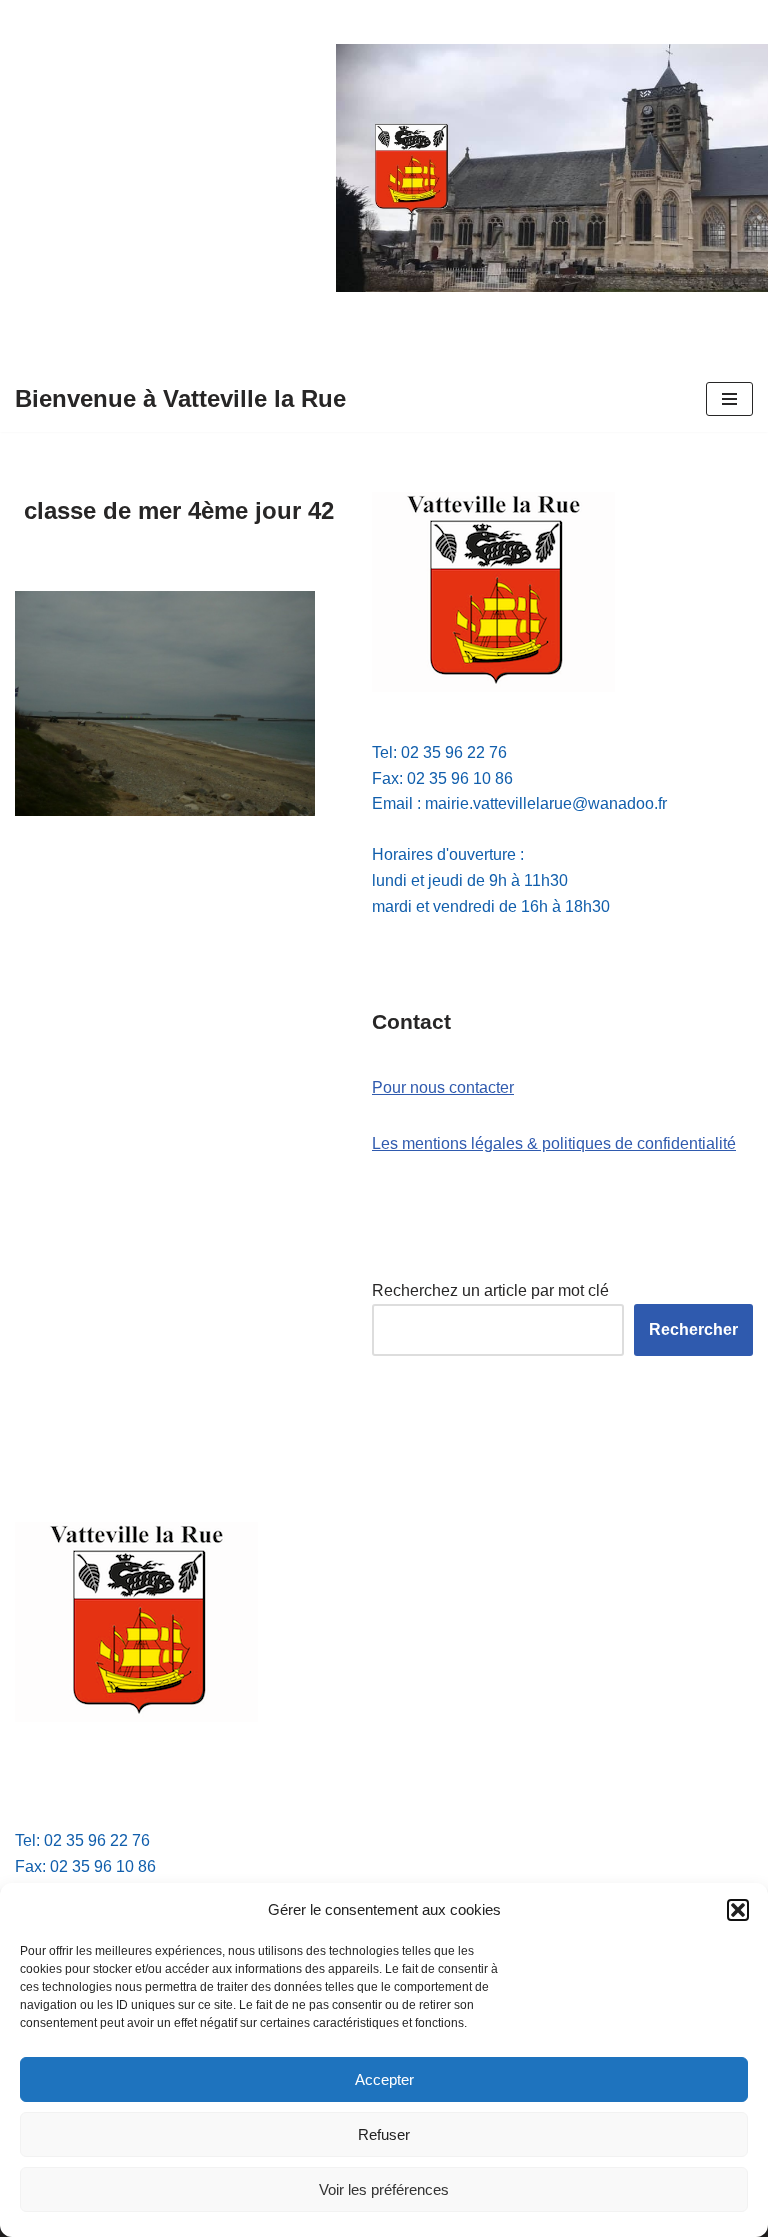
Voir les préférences (384, 2189)
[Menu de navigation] (729, 399)
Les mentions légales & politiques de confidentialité (554, 1143)
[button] (738, 1910)
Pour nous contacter (443, 1087)
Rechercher (693, 1329)
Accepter (384, 2079)
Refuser (384, 2134)
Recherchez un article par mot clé (490, 1290)
